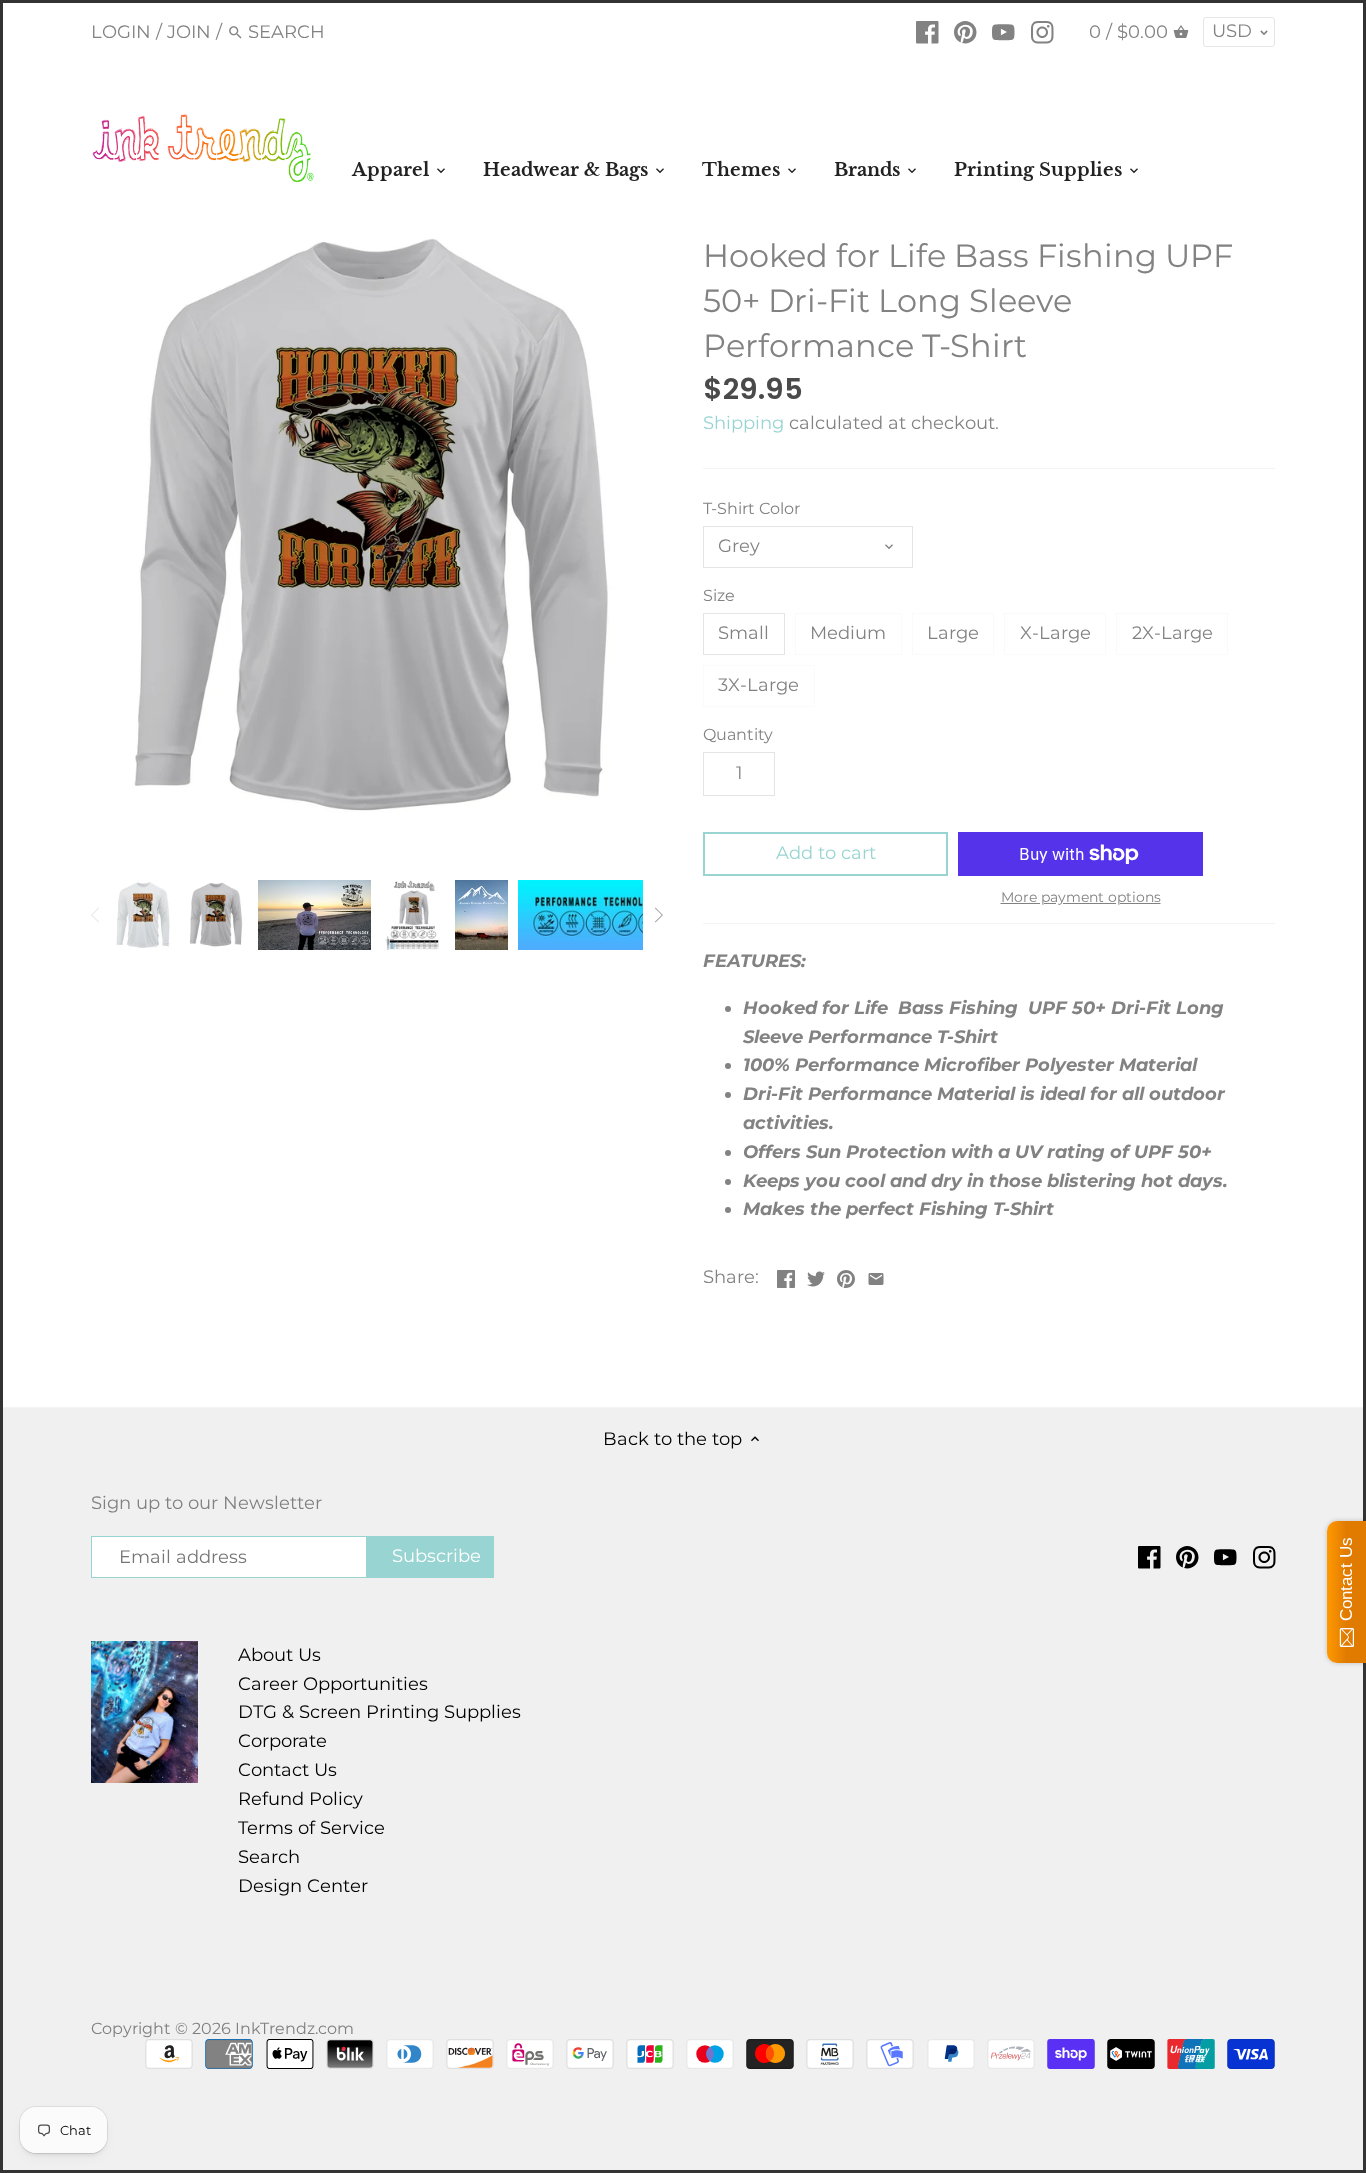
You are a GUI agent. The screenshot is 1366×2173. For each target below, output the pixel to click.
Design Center (303, 1886)
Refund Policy (300, 1799)
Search (269, 1857)
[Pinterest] (965, 31)
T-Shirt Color (751, 508)
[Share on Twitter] (816, 1275)
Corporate (282, 1741)
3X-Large (758, 685)
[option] (143, 915)
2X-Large (1172, 633)
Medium (848, 633)
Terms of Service (311, 1828)
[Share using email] (876, 1275)
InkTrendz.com (294, 2028)
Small (743, 633)
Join (189, 32)
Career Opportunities (333, 1684)
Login (121, 32)
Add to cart (826, 853)
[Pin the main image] (846, 1275)
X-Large (1055, 633)
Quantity (738, 734)
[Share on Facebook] (786, 1275)
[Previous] (96, 915)
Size (719, 595)
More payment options (1081, 897)
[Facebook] (927, 31)
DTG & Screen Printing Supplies (379, 1712)
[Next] (658, 915)
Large (953, 633)
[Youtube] (1003, 31)
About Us (279, 1655)
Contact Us (287, 1770)
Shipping (743, 423)
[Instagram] (1042, 31)
